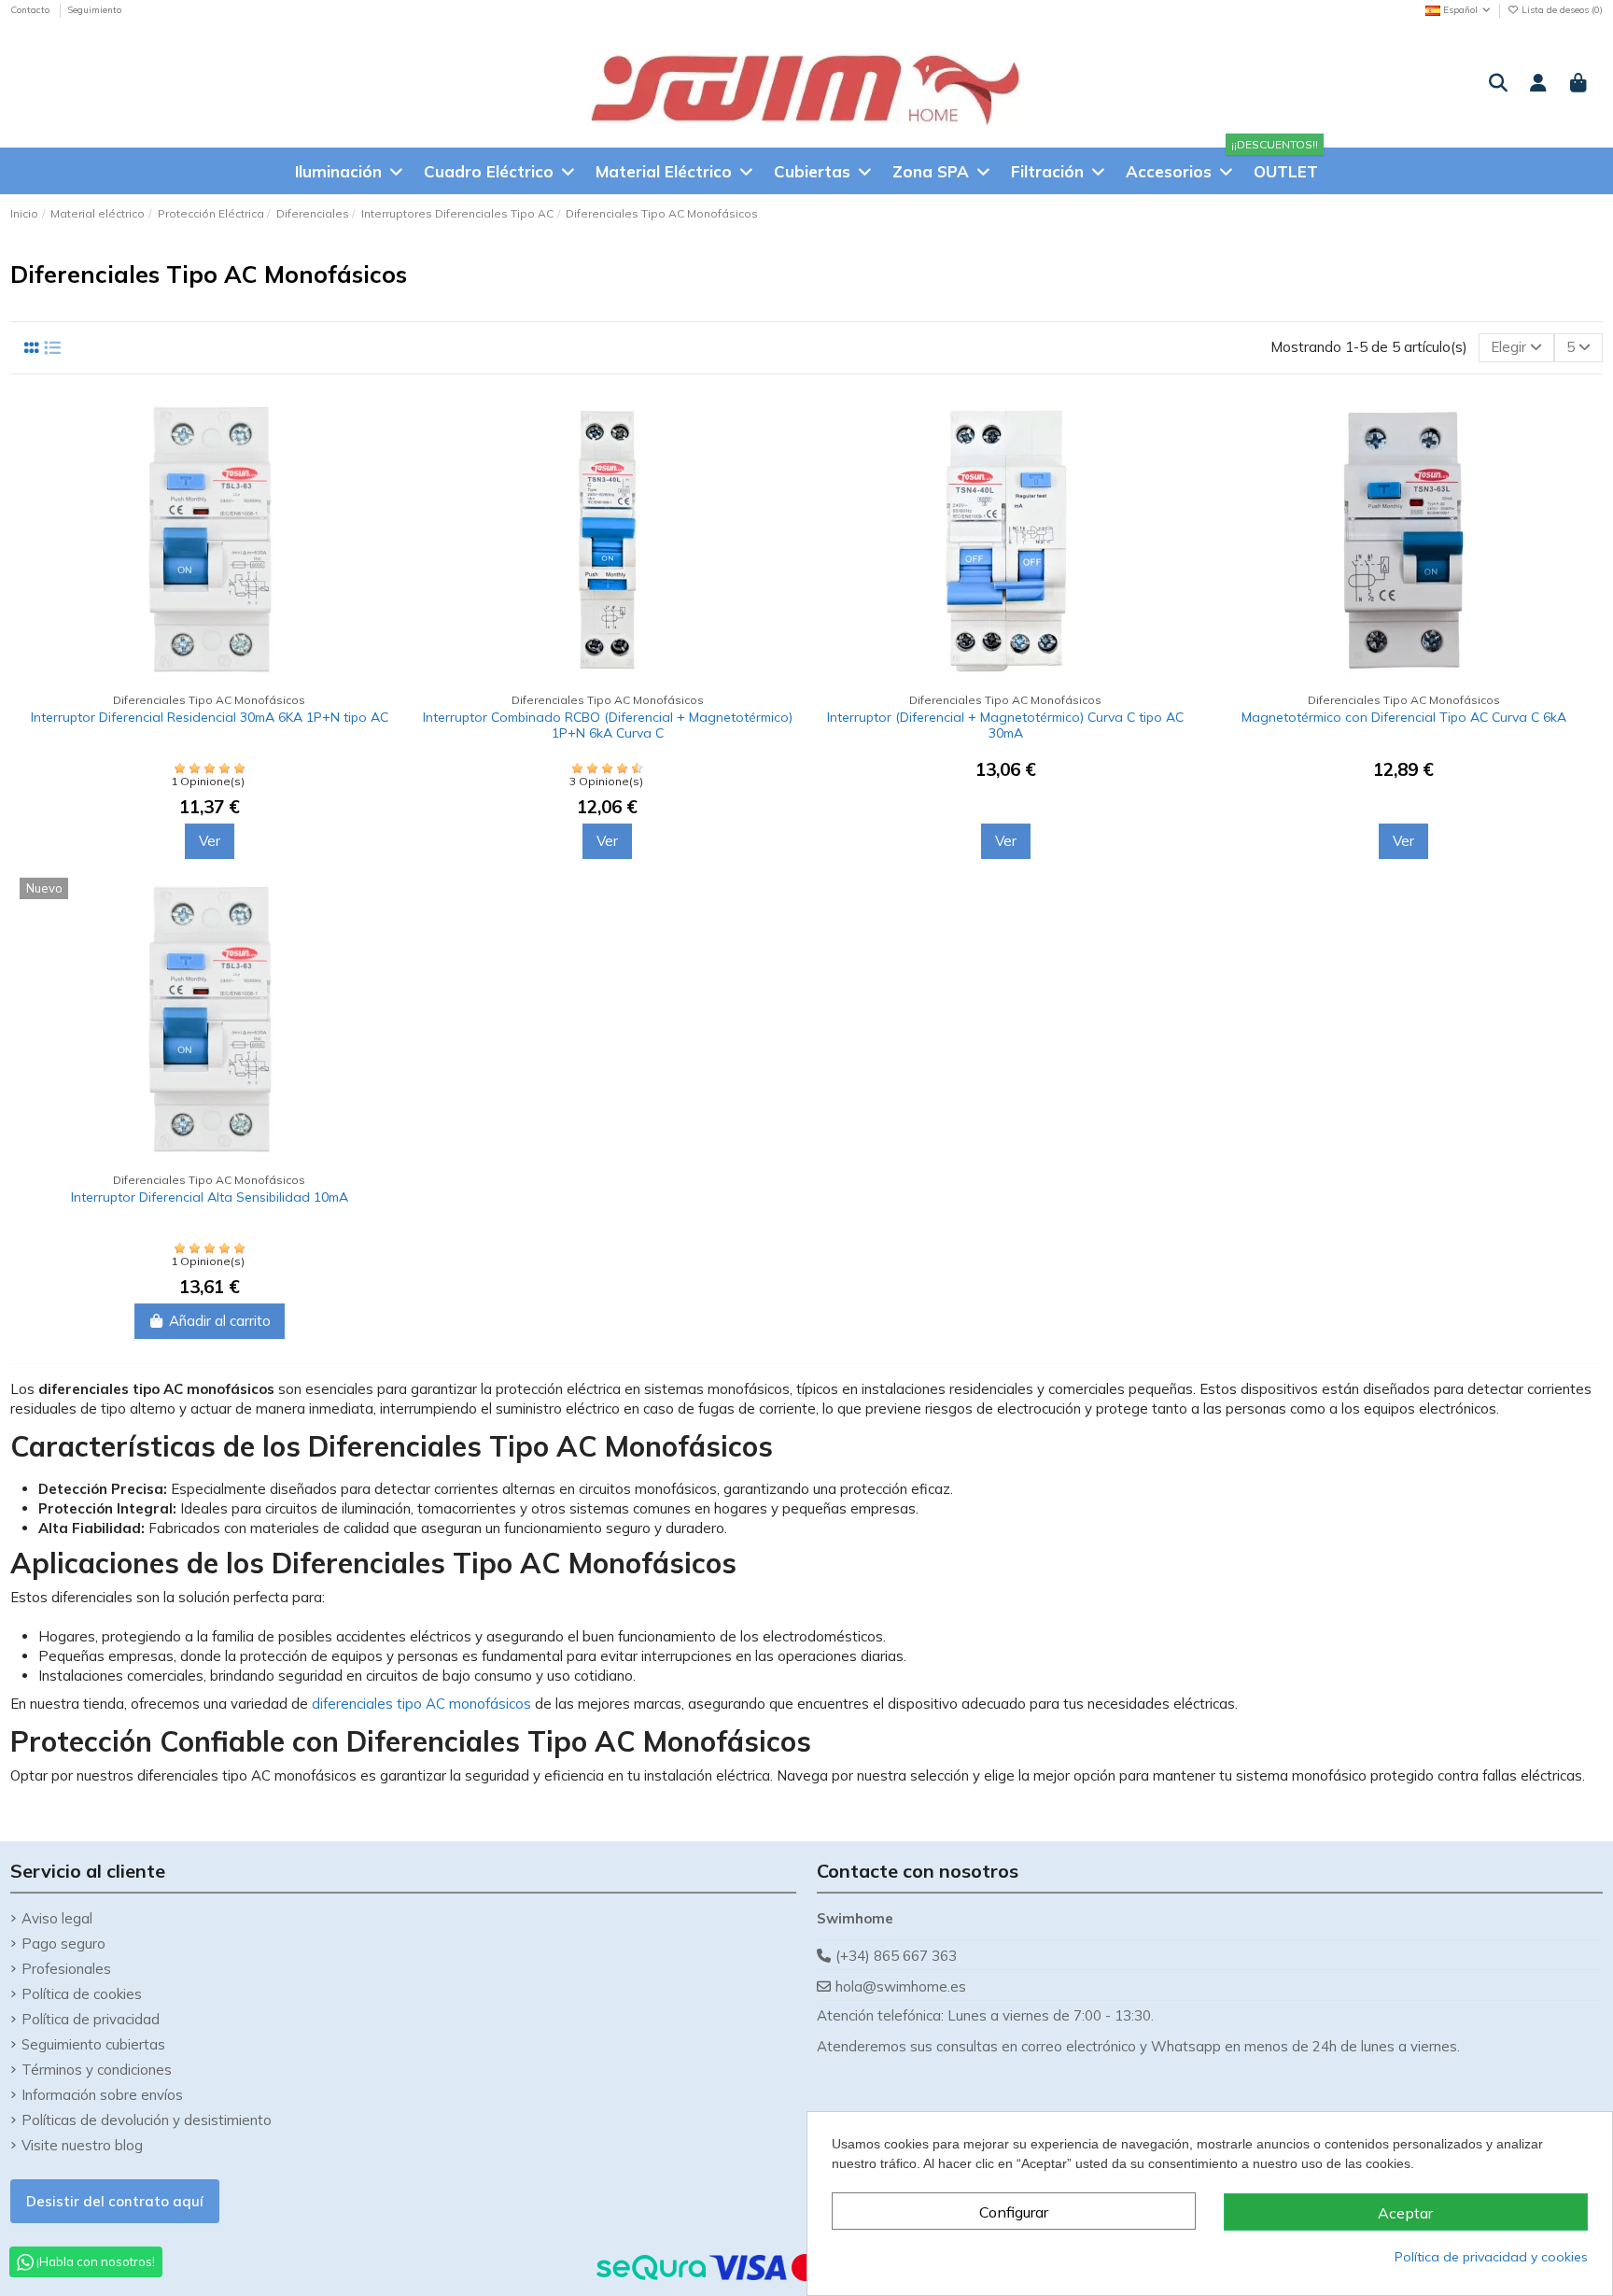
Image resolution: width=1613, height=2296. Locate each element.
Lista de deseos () (1561, 10)
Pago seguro (63, 1944)
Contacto (31, 10)
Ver (210, 841)
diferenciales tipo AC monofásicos (421, 1704)
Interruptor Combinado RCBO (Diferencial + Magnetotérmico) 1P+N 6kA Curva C (608, 725)
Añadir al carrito (220, 1321)
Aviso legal (57, 1918)
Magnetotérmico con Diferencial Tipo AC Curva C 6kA (1404, 717)
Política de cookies (82, 1994)
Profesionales (66, 1969)
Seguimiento (94, 10)
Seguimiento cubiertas (93, 2044)
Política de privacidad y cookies (1491, 2257)
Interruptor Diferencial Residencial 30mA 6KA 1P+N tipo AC (210, 717)
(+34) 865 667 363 (896, 1956)
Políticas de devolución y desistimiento (147, 2120)
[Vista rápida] (384, 493)
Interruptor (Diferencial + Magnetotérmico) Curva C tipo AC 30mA (1005, 725)
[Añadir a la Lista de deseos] (384, 460)
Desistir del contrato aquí (115, 2201)
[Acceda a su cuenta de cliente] (1538, 84)
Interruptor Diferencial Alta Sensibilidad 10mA (210, 1197)
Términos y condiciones (97, 2070)
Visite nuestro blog (82, 2145)
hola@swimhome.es (901, 1986)
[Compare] (384, 426)
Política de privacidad (91, 2019)
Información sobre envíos (102, 2095)
